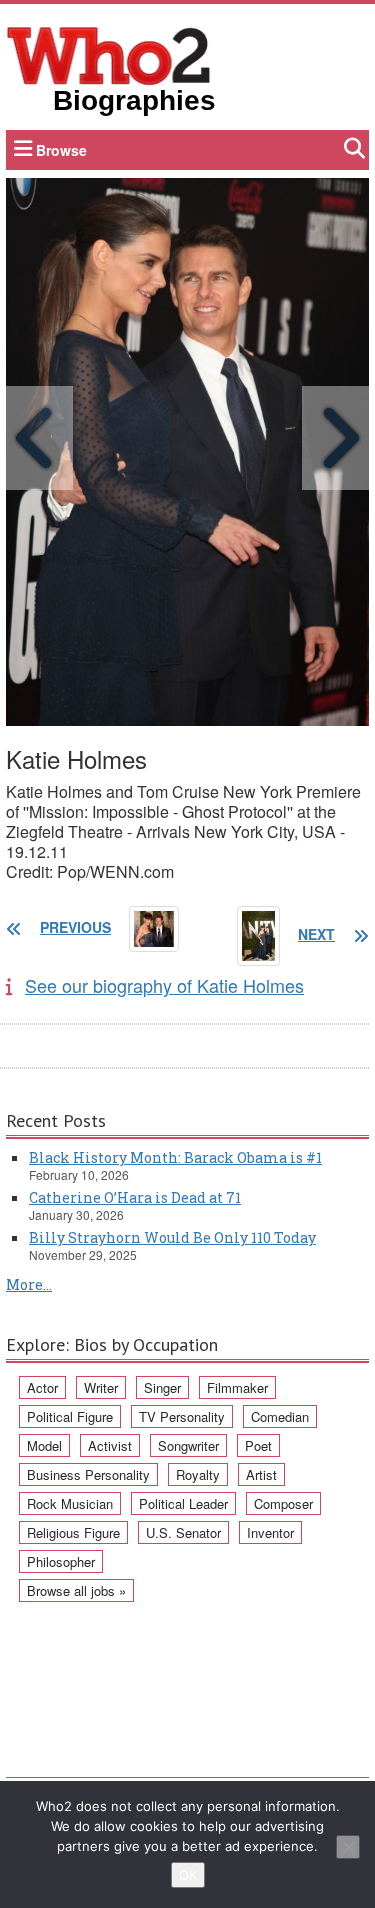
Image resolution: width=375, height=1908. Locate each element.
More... (29, 1284)
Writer (101, 1387)
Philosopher (61, 1561)
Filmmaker (237, 1387)
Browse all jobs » (76, 1590)
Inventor (270, 1532)
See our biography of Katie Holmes (164, 985)
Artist (261, 1474)
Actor (42, 1387)
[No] (348, 1847)
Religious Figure (73, 1532)
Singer (162, 1387)
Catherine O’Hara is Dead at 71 (135, 1197)
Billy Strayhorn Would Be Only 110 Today (172, 1237)
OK (188, 1875)
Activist (110, 1445)
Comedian (280, 1416)
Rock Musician (70, 1503)
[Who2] (109, 54)
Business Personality (88, 1474)
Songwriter (188, 1445)
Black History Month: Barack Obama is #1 (175, 1157)
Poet (258, 1445)
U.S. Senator (183, 1532)
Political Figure (70, 1416)
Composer (283, 1503)
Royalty (198, 1474)
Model (44, 1445)
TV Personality (182, 1416)
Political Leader (183, 1503)
